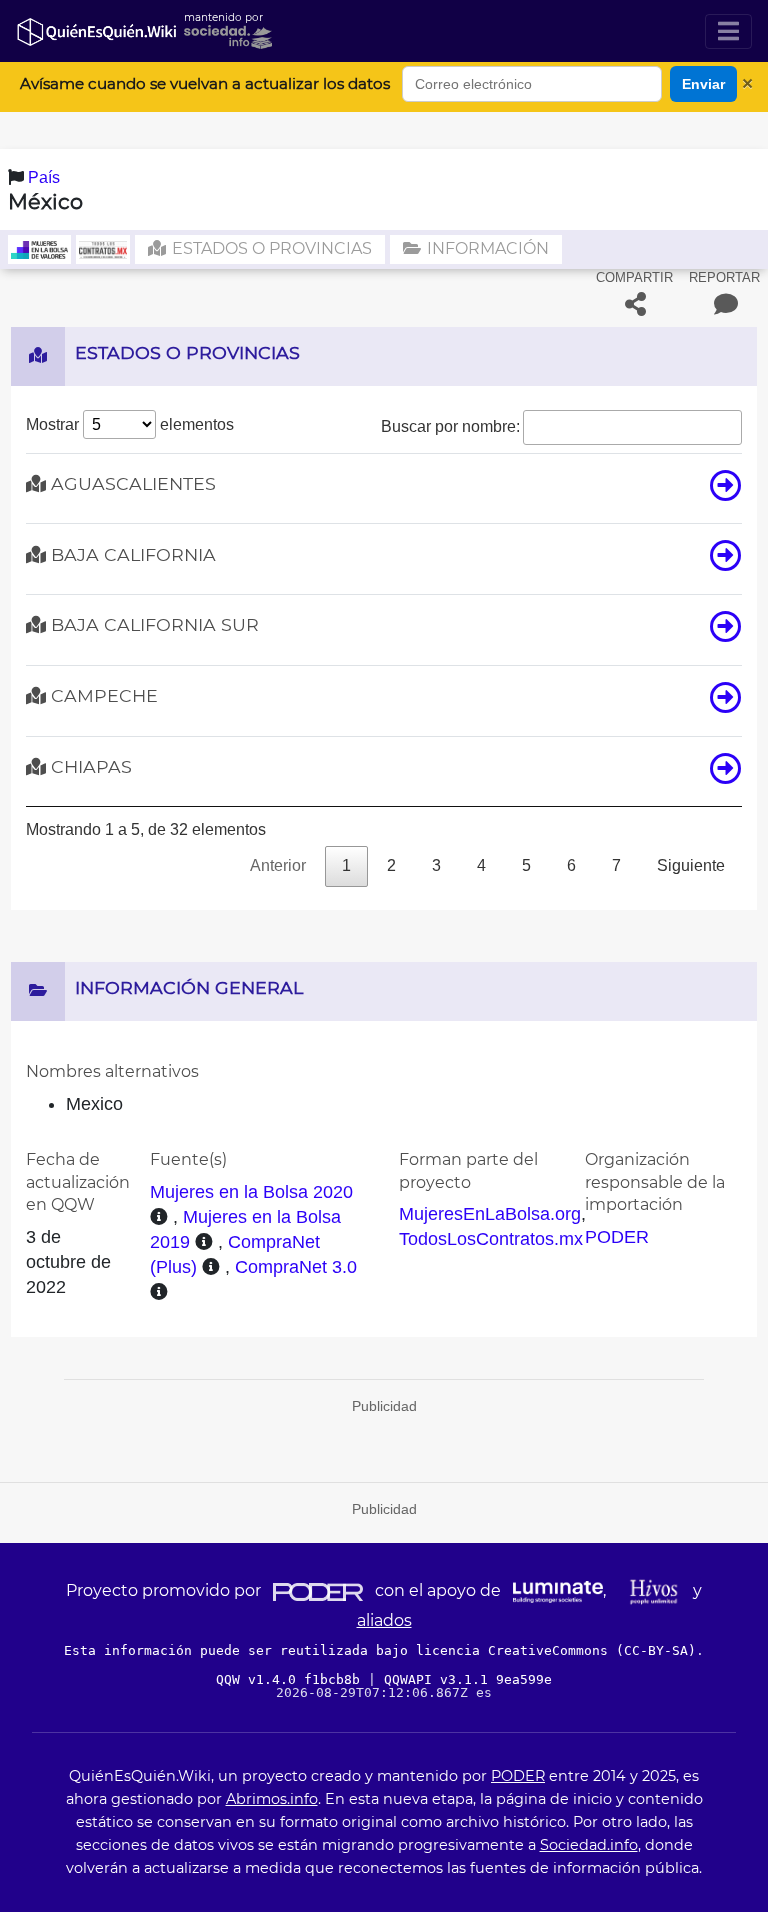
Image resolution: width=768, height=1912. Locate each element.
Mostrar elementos (130, 424)
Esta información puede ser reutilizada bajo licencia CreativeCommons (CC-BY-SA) (380, 1650)
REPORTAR (724, 277)
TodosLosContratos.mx (491, 1239)
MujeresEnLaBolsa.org (490, 1214)
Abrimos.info (272, 1799)
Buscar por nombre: (450, 426)
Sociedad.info (589, 1845)
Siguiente (691, 865)
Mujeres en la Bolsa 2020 (251, 1192)
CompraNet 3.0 (296, 1267)
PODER (617, 1237)
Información (486, 248)
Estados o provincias (270, 248)
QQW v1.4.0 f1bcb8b (292, 1679)
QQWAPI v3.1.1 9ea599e (468, 1679)
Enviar (703, 84)
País (44, 177)
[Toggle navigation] (728, 31)
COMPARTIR (634, 277)
